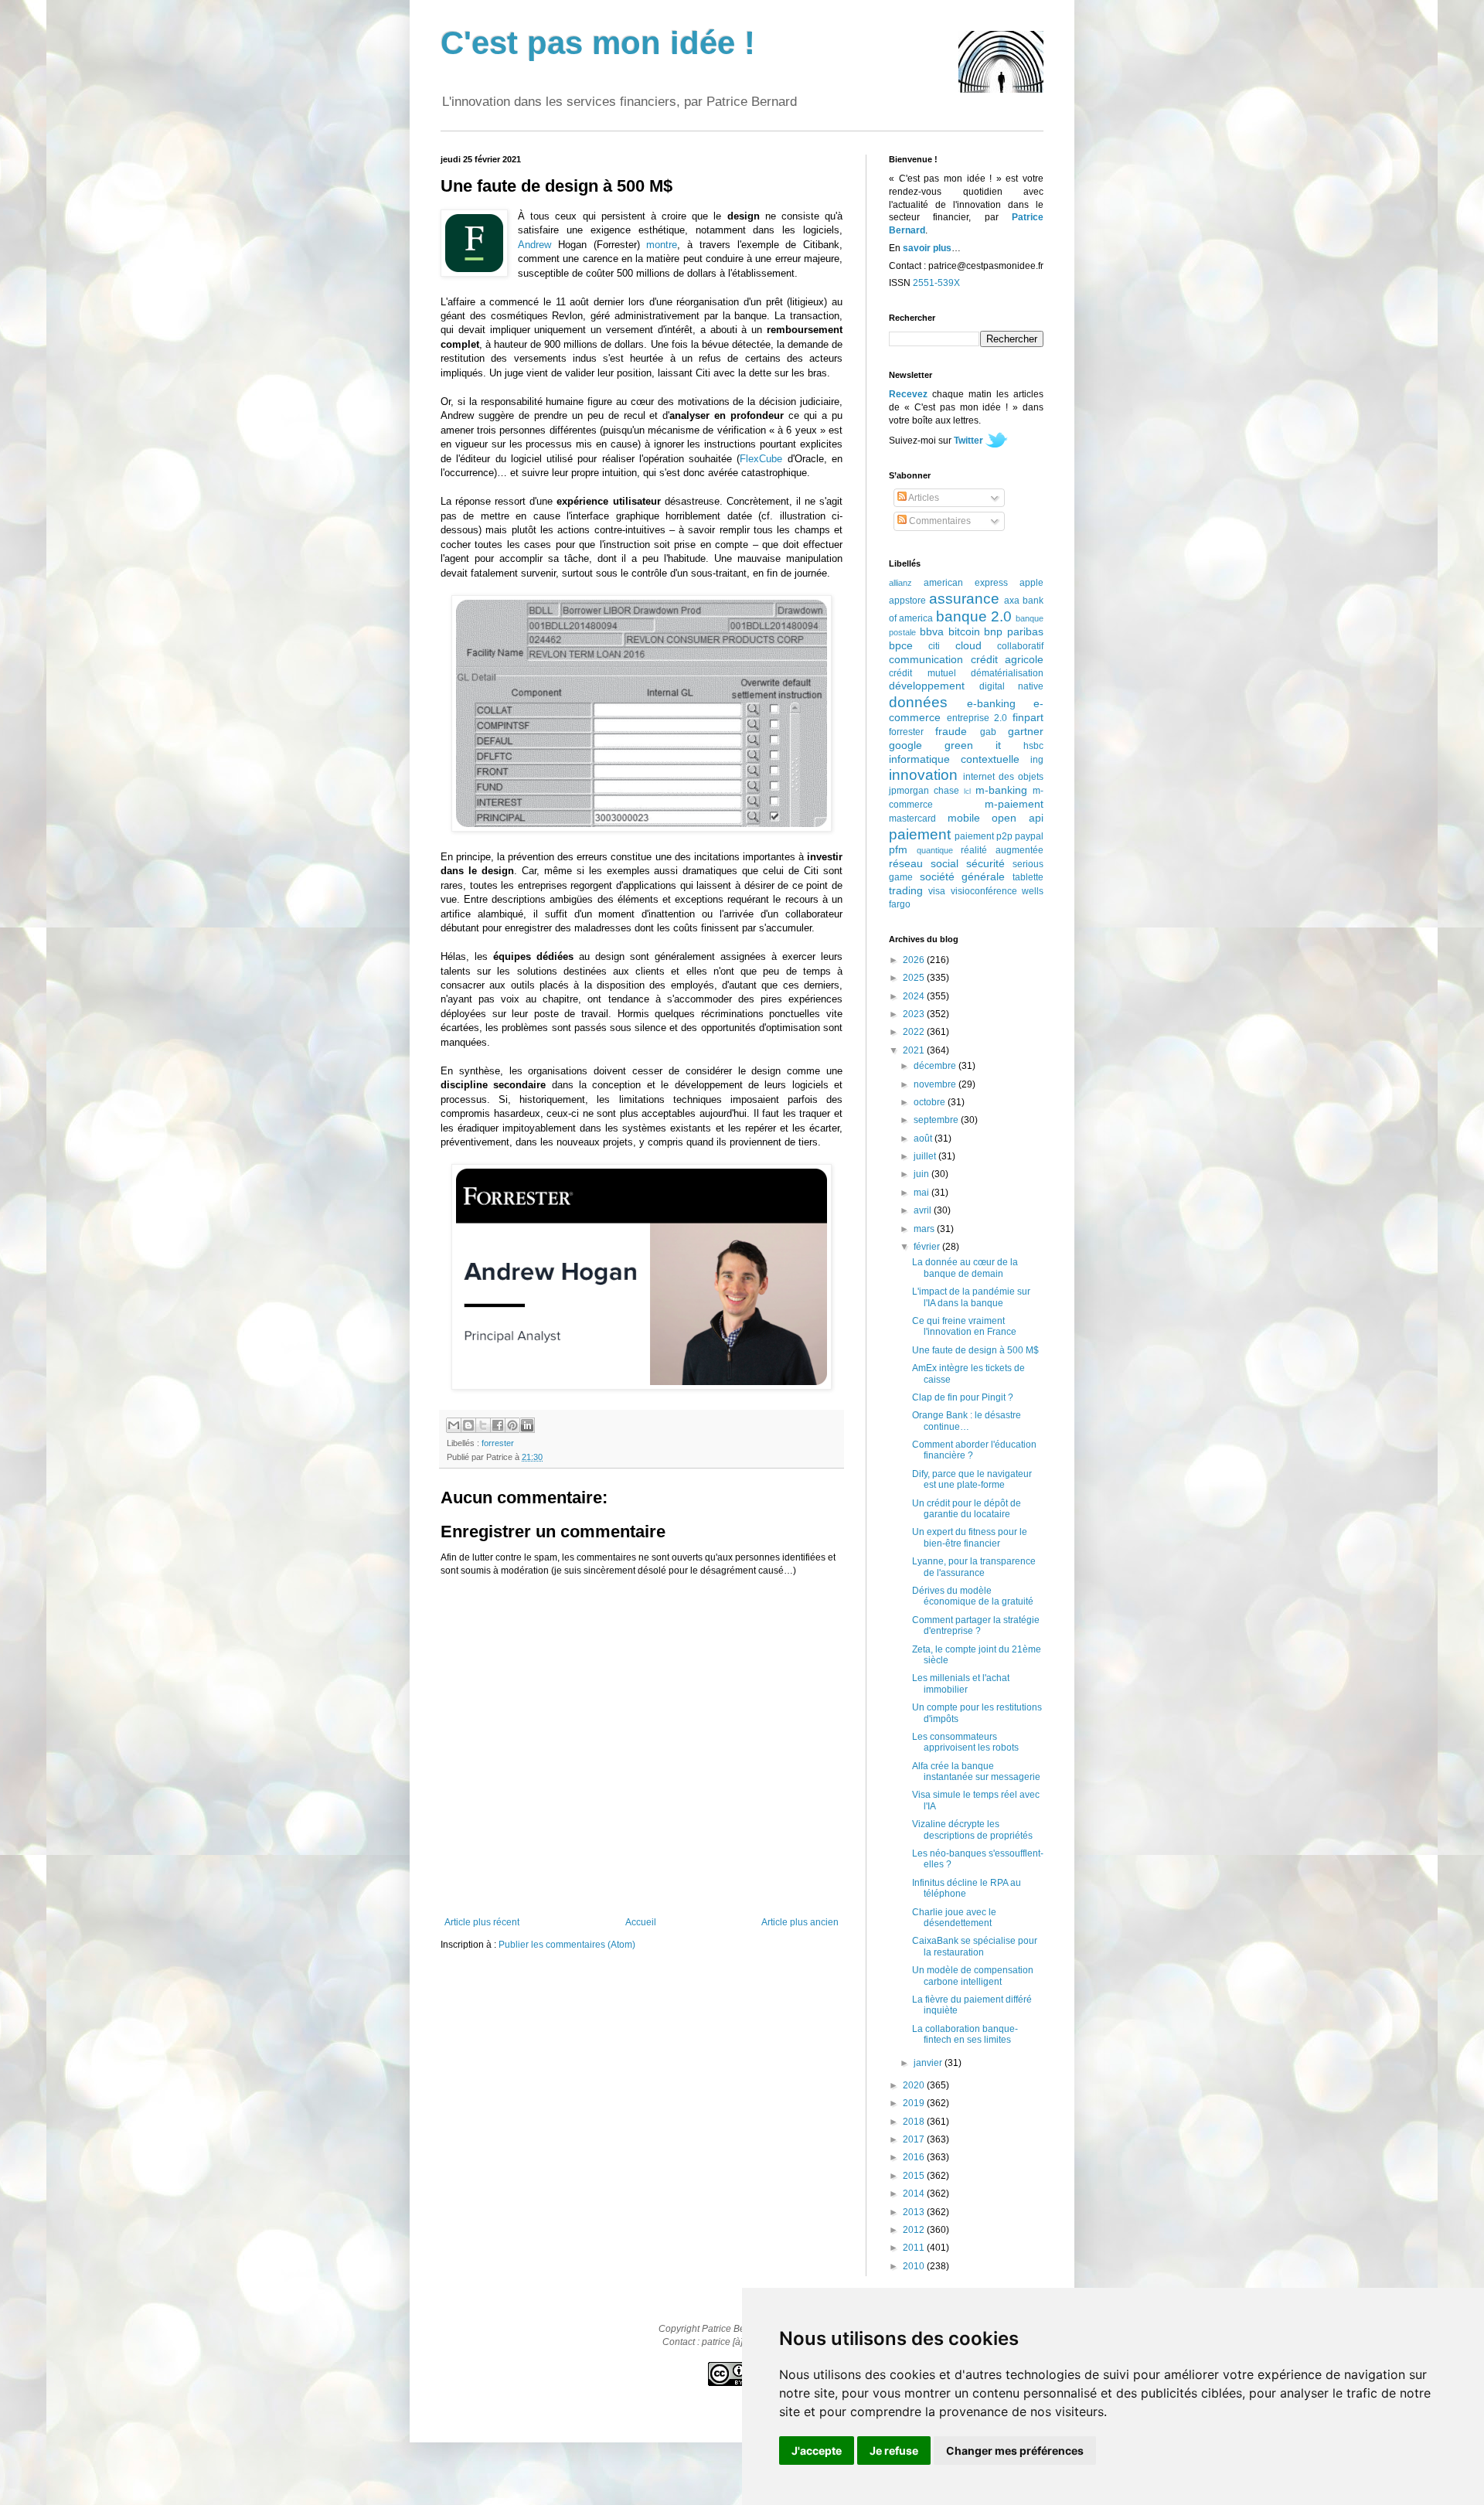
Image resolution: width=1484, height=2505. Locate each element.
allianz (900, 583)
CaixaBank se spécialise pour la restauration (975, 1946)
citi (934, 646)
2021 (915, 1050)
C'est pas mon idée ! (598, 43)
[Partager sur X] (483, 1425)
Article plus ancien (800, 1922)
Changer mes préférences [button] (1015, 2451)
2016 (915, 2157)
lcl (967, 791)
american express (966, 583)
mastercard (912, 819)
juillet (926, 1156)
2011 (915, 2248)
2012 (915, 2230)
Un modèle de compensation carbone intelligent (973, 1976)
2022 (915, 1032)
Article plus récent (482, 1922)
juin (922, 1174)
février (928, 1247)
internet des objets (1003, 777)
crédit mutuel (922, 673)
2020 (915, 2085)
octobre (931, 1102)
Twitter (968, 441)
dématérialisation (1007, 673)
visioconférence (984, 891)
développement (927, 686)
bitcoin (964, 631)
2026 (915, 960)
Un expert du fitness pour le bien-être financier (970, 1537)
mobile (964, 818)
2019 (915, 2103)
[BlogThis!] (468, 1425)
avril (924, 1210)
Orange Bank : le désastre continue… (967, 1421)
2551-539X (936, 283)
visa (937, 891)
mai (922, 1193)
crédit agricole (1007, 659)
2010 (915, 2266)
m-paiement (1014, 804)
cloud (968, 645)
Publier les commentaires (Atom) (567, 1945)
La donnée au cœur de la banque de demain (965, 1268)
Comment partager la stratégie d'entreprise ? (976, 1625)
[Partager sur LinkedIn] (527, 1425)
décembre (936, 1066)
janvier (929, 2063)
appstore (907, 601)
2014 (915, 2194)
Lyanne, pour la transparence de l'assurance (974, 1567)
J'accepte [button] (817, 2451)
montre (662, 245)
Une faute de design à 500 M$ (975, 1350)
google (905, 745)
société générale (963, 876)
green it (973, 745)
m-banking (1001, 790)
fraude (951, 731)
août (924, 1138)
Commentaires (939, 521)
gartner (1026, 731)
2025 (915, 978)
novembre (936, 1084)
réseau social (924, 863)
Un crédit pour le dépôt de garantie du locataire (967, 1509)
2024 (915, 996)
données (918, 702)
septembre (937, 1120)
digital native (1012, 686)
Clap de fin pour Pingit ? (963, 1397)
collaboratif (1020, 646)
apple (1031, 583)
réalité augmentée (1002, 850)
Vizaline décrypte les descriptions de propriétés (972, 1829)
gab (988, 732)
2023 (915, 1014)
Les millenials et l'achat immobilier (961, 1683)
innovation (923, 775)
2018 (915, 2122)
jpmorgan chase (924, 791)
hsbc (1033, 746)
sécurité (985, 863)
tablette (1028, 877)
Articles (923, 498)
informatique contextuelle (954, 759)
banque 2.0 (974, 616)
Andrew (534, 245)
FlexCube (761, 459)
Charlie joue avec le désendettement (954, 1918)
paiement (920, 834)
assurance (964, 599)
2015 (915, 2176)
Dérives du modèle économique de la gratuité (973, 1596)
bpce (901, 645)
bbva (932, 631)
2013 (915, 2212)
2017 (915, 2139)
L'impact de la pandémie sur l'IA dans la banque (971, 1297)
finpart (1028, 717)
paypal (1029, 836)
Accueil (641, 1922)
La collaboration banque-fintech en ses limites (965, 2034)
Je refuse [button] (894, 2451)
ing (1037, 760)
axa (1012, 601)
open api (1018, 818)
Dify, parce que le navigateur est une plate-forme (972, 1479)
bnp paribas (1014, 631)
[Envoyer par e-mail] (454, 1425)
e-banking (991, 703)
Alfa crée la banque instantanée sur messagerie (976, 1772)
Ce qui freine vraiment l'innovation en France (964, 1326)
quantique (935, 850)
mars (925, 1229)
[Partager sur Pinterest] (512, 1425)
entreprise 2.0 (977, 718)
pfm (898, 849)
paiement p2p (984, 836)
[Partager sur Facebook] (498, 1425)
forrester (498, 1443)
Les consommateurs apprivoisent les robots (965, 1742)
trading (906, 890)
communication (926, 659)
